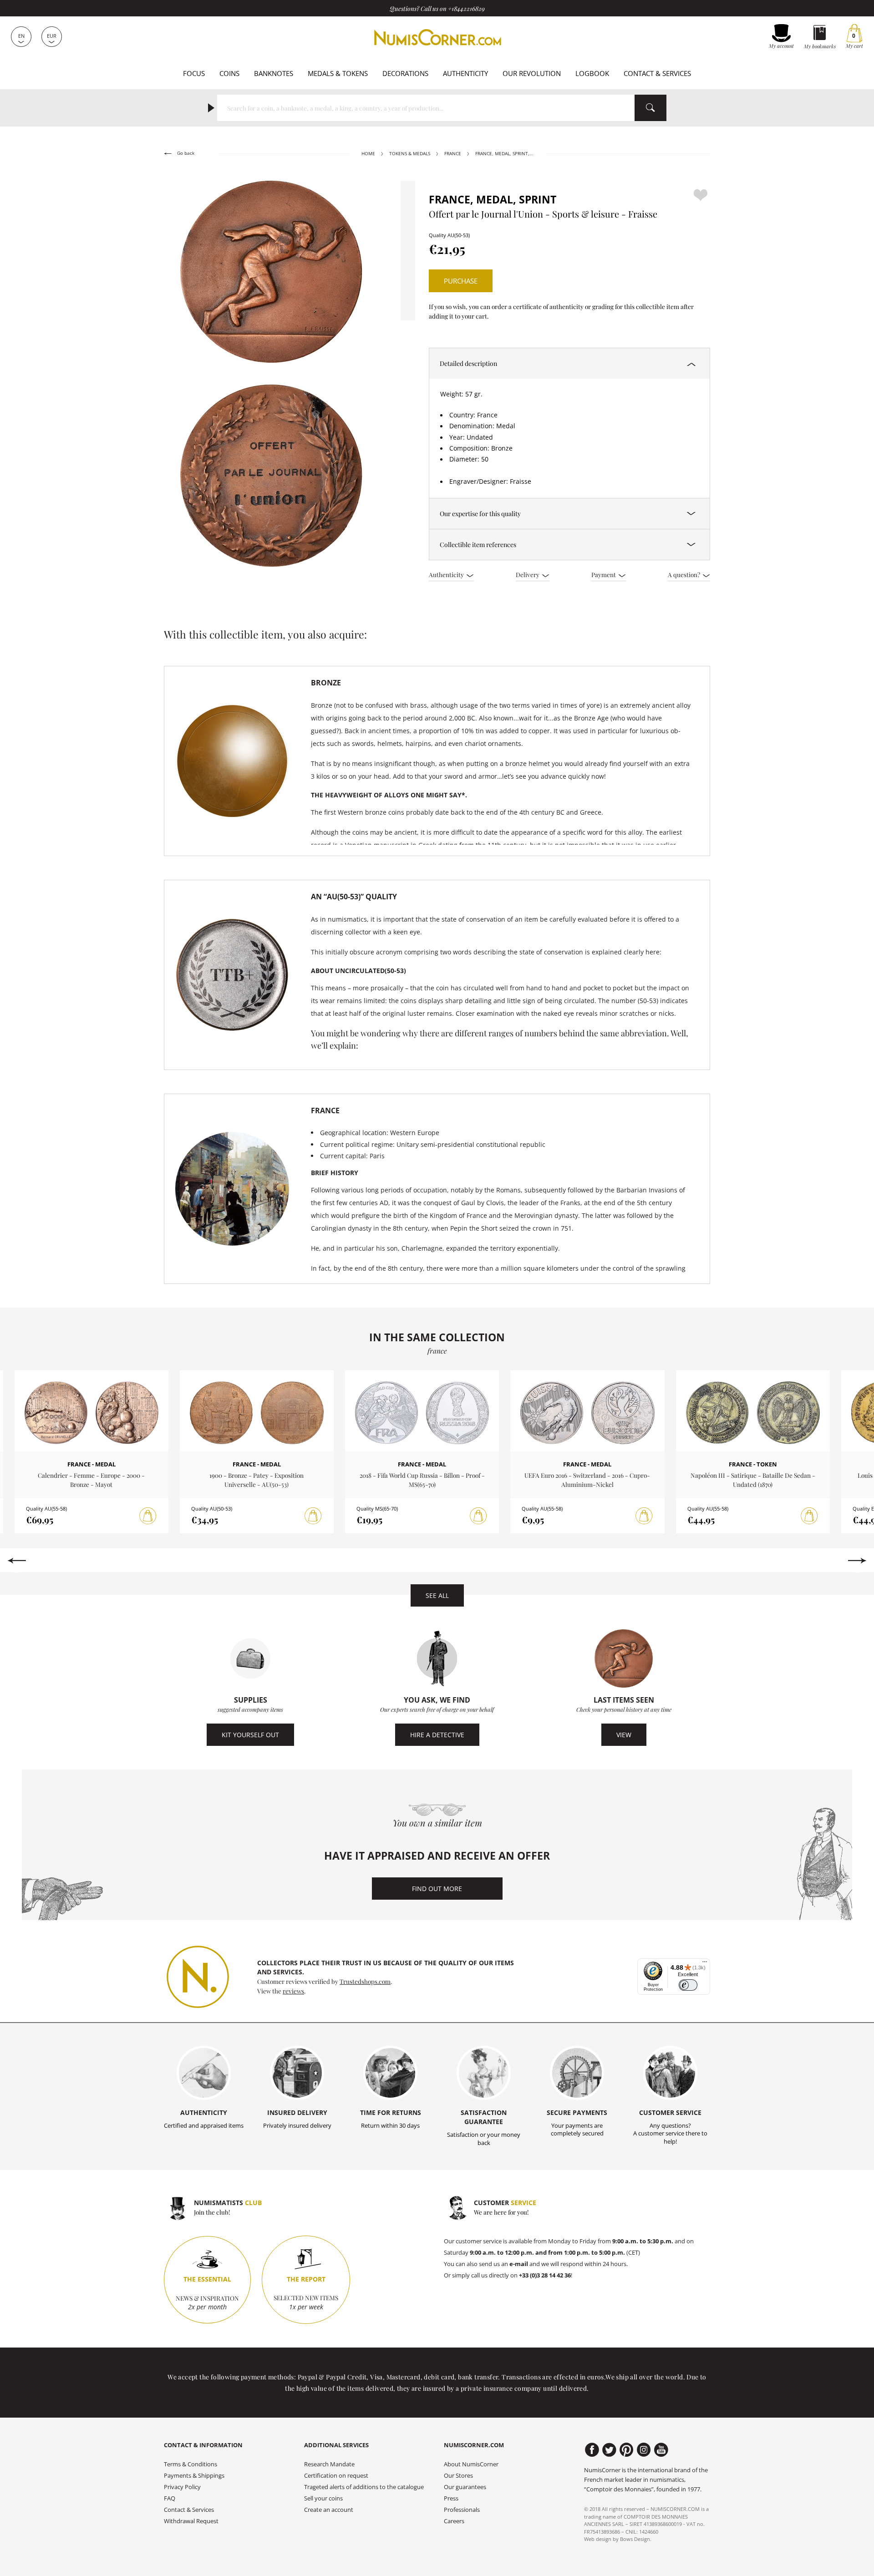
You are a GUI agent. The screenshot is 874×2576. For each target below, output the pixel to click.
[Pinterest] (627, 2450)
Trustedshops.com (365, 1981)
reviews (293, 1991)
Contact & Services (657, 73)
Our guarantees (465, 2487)
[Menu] (705, 1964)
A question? (685, 574)
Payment (604, 574)
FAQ (170, 2498)
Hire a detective (437, 1735)
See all (437, 1595)
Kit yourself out (250, 1735)
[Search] (650, 108)
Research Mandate (329, 2464)
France (453, 154)
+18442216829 (466, 8)
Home (368, 154)
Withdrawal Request (191, 2521)
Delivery (528, 574)
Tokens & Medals (410, 154)
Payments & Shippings (194, 2476)
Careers (454, 2521)
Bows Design (635, 2539)
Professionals (462, 2510)
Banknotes (274, 73)
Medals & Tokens (338, 73)
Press (451, 2498)
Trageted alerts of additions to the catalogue (364, 2487)
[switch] (688, 1985)
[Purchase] (148, 1516)
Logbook (592, 73)
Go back (185, 153)
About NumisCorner (471, 2464)
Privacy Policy (182, 2487)
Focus (194, 73)
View (624, 1735)
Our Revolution (532, 73)
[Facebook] (592, 2450)
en (21, 36)
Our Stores (458, 2476)
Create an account (329, 2510)
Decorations (405, 73)
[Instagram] (644, 2450)
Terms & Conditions (191, 2464)
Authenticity (465, 73)
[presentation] (17, 1561)
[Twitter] (609, 2450)
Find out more (437, 1889)
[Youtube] (661, 2450)
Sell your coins (323, 2498)
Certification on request (336, 2476)
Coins (229, 73)
